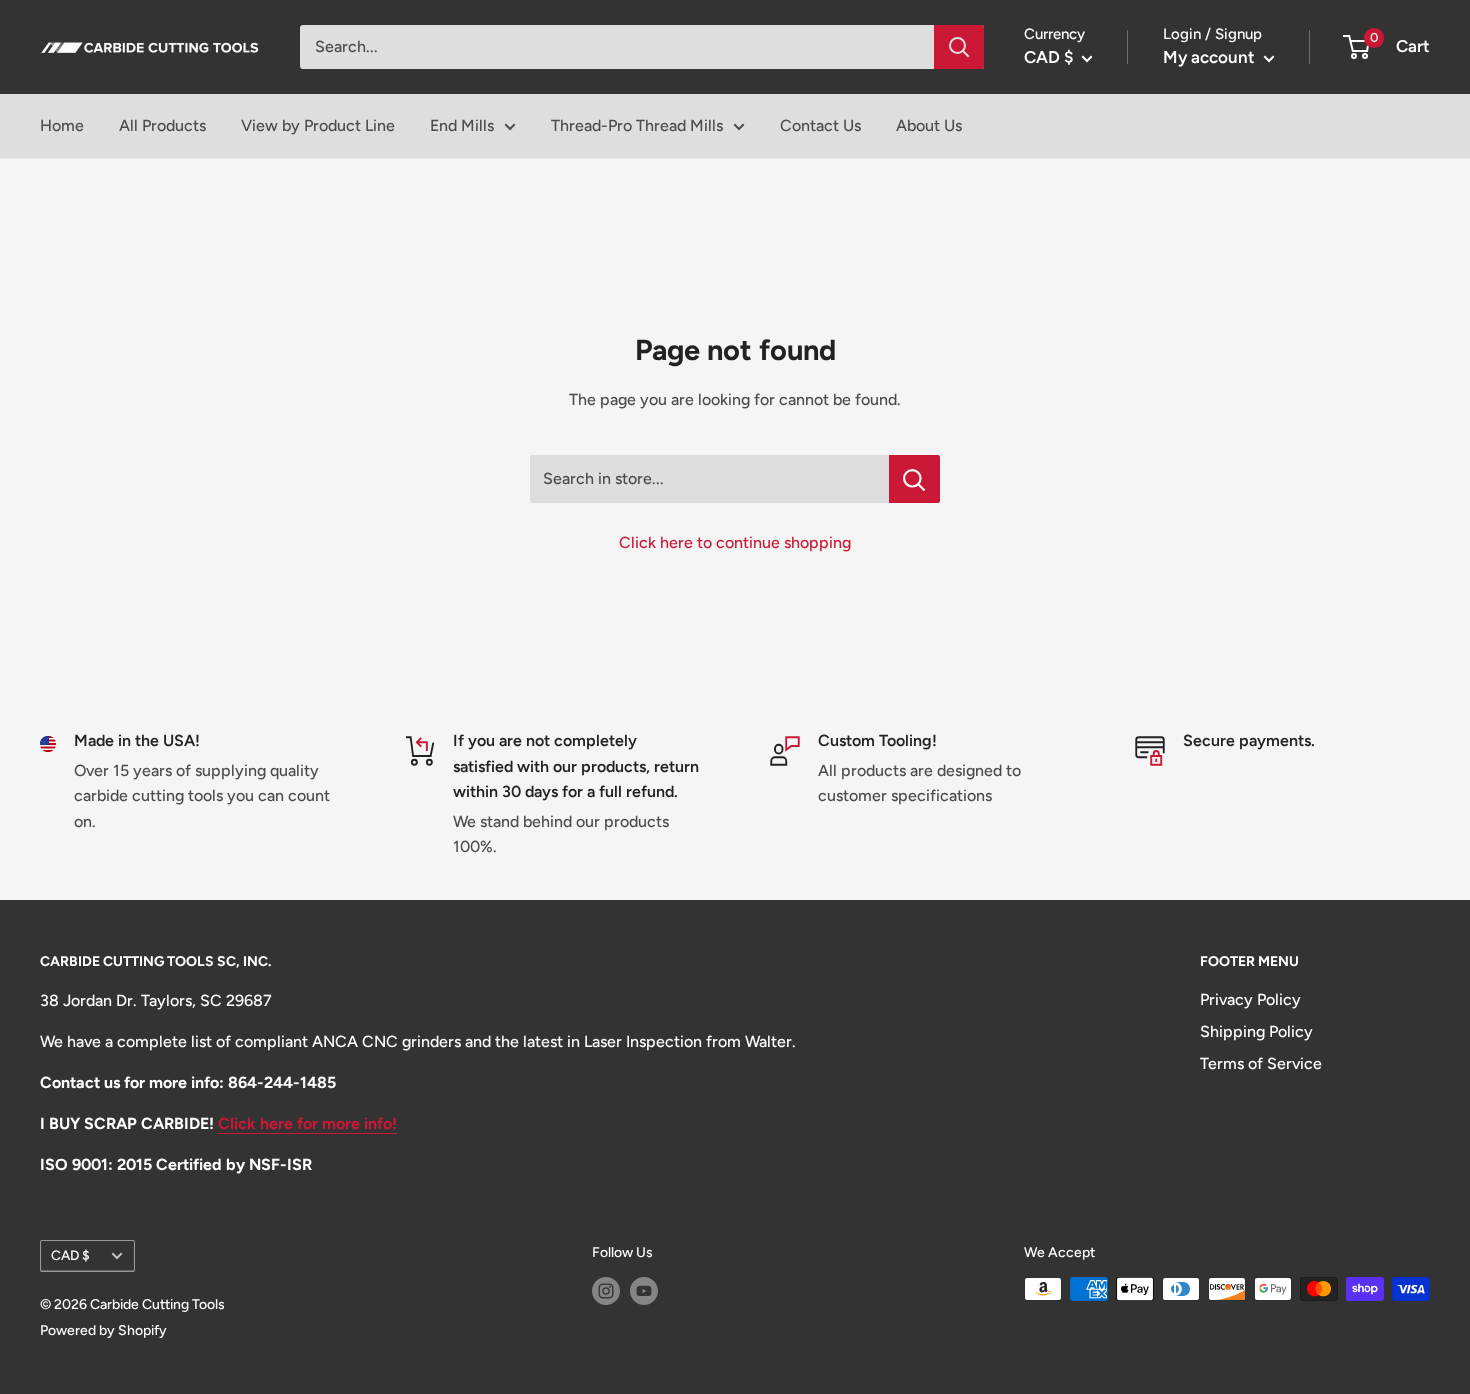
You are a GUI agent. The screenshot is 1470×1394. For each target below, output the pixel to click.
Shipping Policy (1256, 1031)
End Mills (462, 125)
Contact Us (820, 125)
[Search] (959, 47)
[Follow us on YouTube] (644, 1291)
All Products (162, 125)
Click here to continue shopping (735, 542)
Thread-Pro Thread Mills (637, 125)
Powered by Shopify (103, 1330)
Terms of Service (1261, 1063)
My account (1211, 57)
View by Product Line (318, 125)
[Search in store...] (914, 479)
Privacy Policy (1250, 999)
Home (62, 125)
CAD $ (70, 1255)
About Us (929, 125)
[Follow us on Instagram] (606, 1291)
